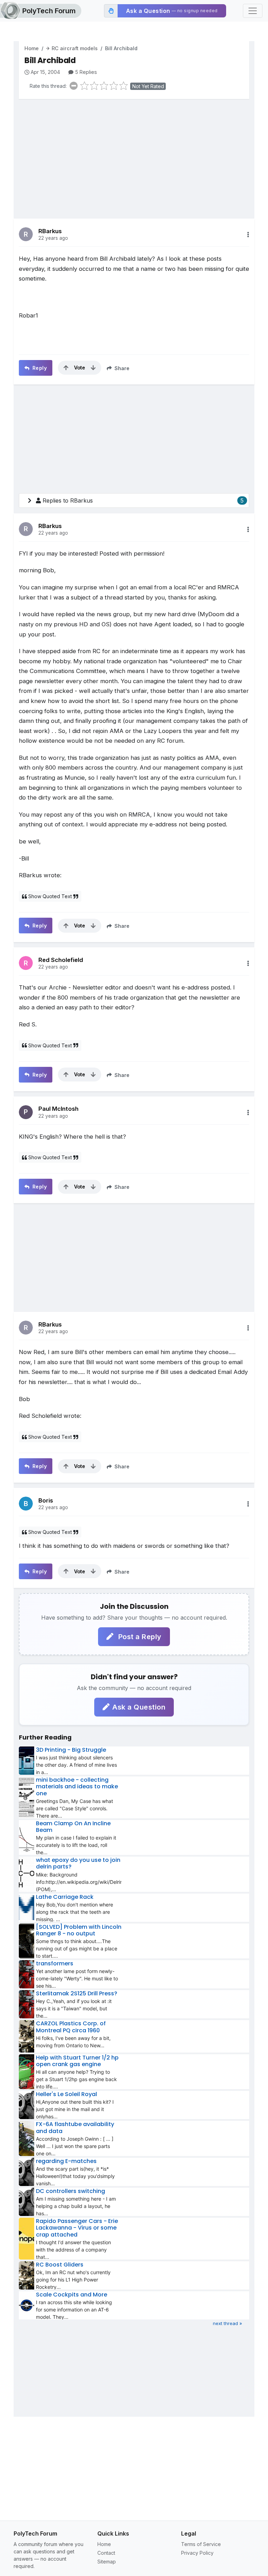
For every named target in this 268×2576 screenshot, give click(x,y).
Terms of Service (201, 2544)
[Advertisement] (134, 154)
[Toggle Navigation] (253, 11)
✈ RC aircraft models (72, 48)
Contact (106, 2553)
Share (121, 368)
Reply (39, 368)
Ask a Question (139, 1707)
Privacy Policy (197, 2553)
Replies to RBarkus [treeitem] (143, 500)
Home (32, 48)
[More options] (248, 235)
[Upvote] (66, 368)
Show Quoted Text (50, 896)
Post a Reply (139, 1637)
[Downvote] (93, 368)
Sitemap (107, 2562)
